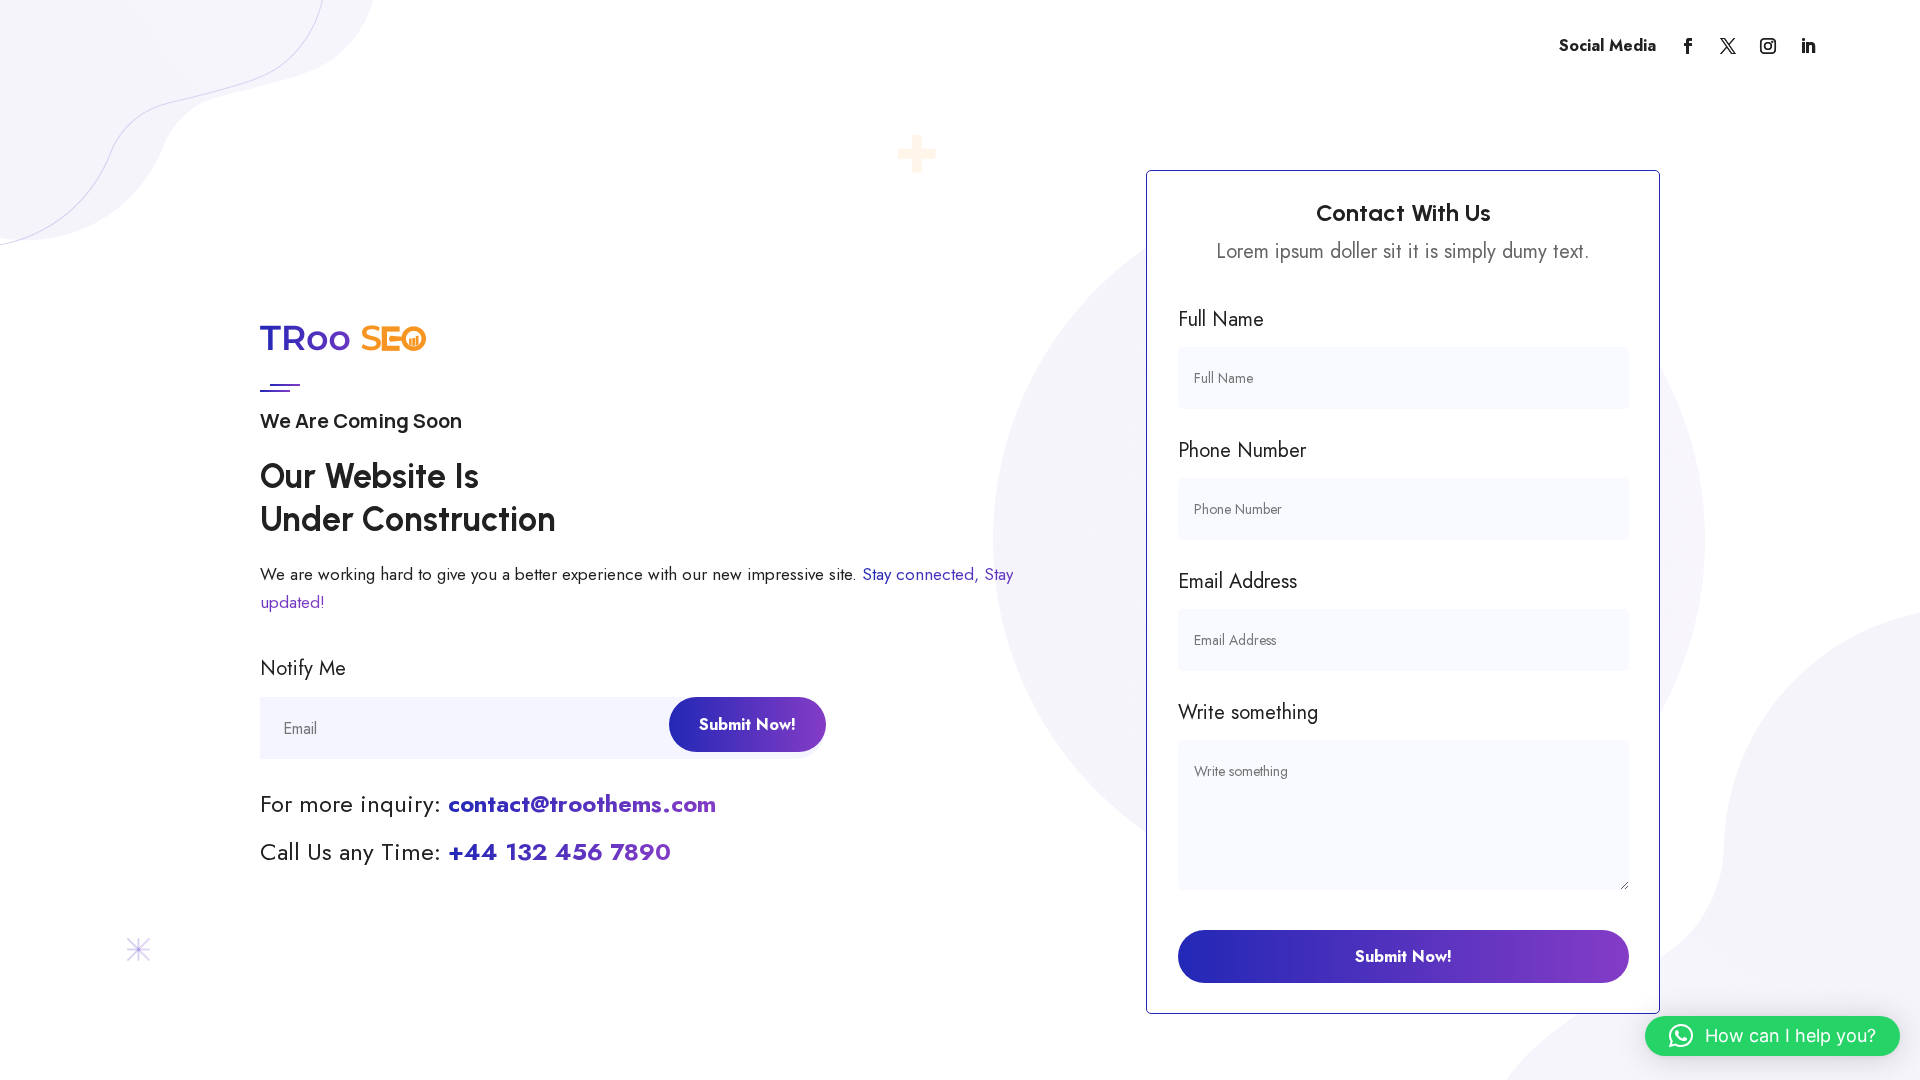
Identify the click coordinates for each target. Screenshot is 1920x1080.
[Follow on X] (1728, 46)
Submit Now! (1403, 956)
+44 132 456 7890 (559, 851)
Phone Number (1242, 450)
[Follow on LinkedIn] (1808, 46)
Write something (1248, 712)
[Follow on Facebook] (1688, 46)
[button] (1772, 1036)
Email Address (1237, 581)
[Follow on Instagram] (1768, 46)
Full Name (1221, 319)
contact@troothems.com (582, 803)
